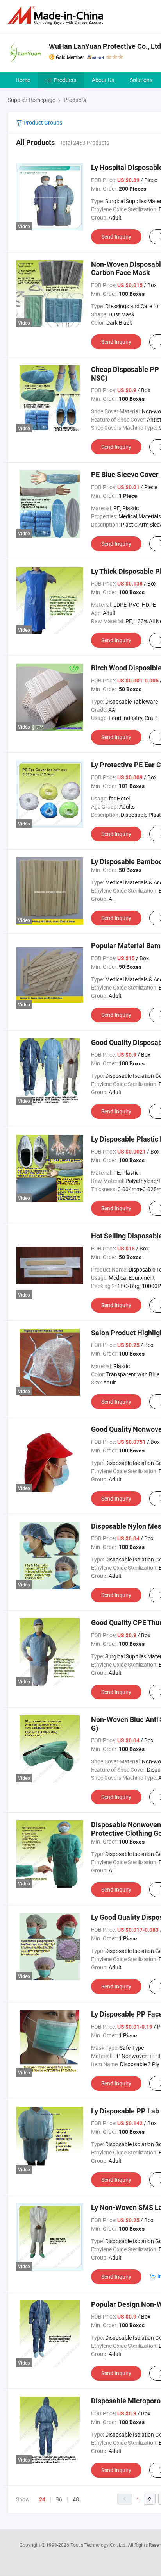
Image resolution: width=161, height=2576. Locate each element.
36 (59, 2499)
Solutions (141, 80)
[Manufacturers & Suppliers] (57, 15)
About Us (103, 80)
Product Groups (42, 122)
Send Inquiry (116, 237)
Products (65, 80)
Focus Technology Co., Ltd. (99, 2545)
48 (76, 2499)
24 (42, 2499)
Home (23, 80)
